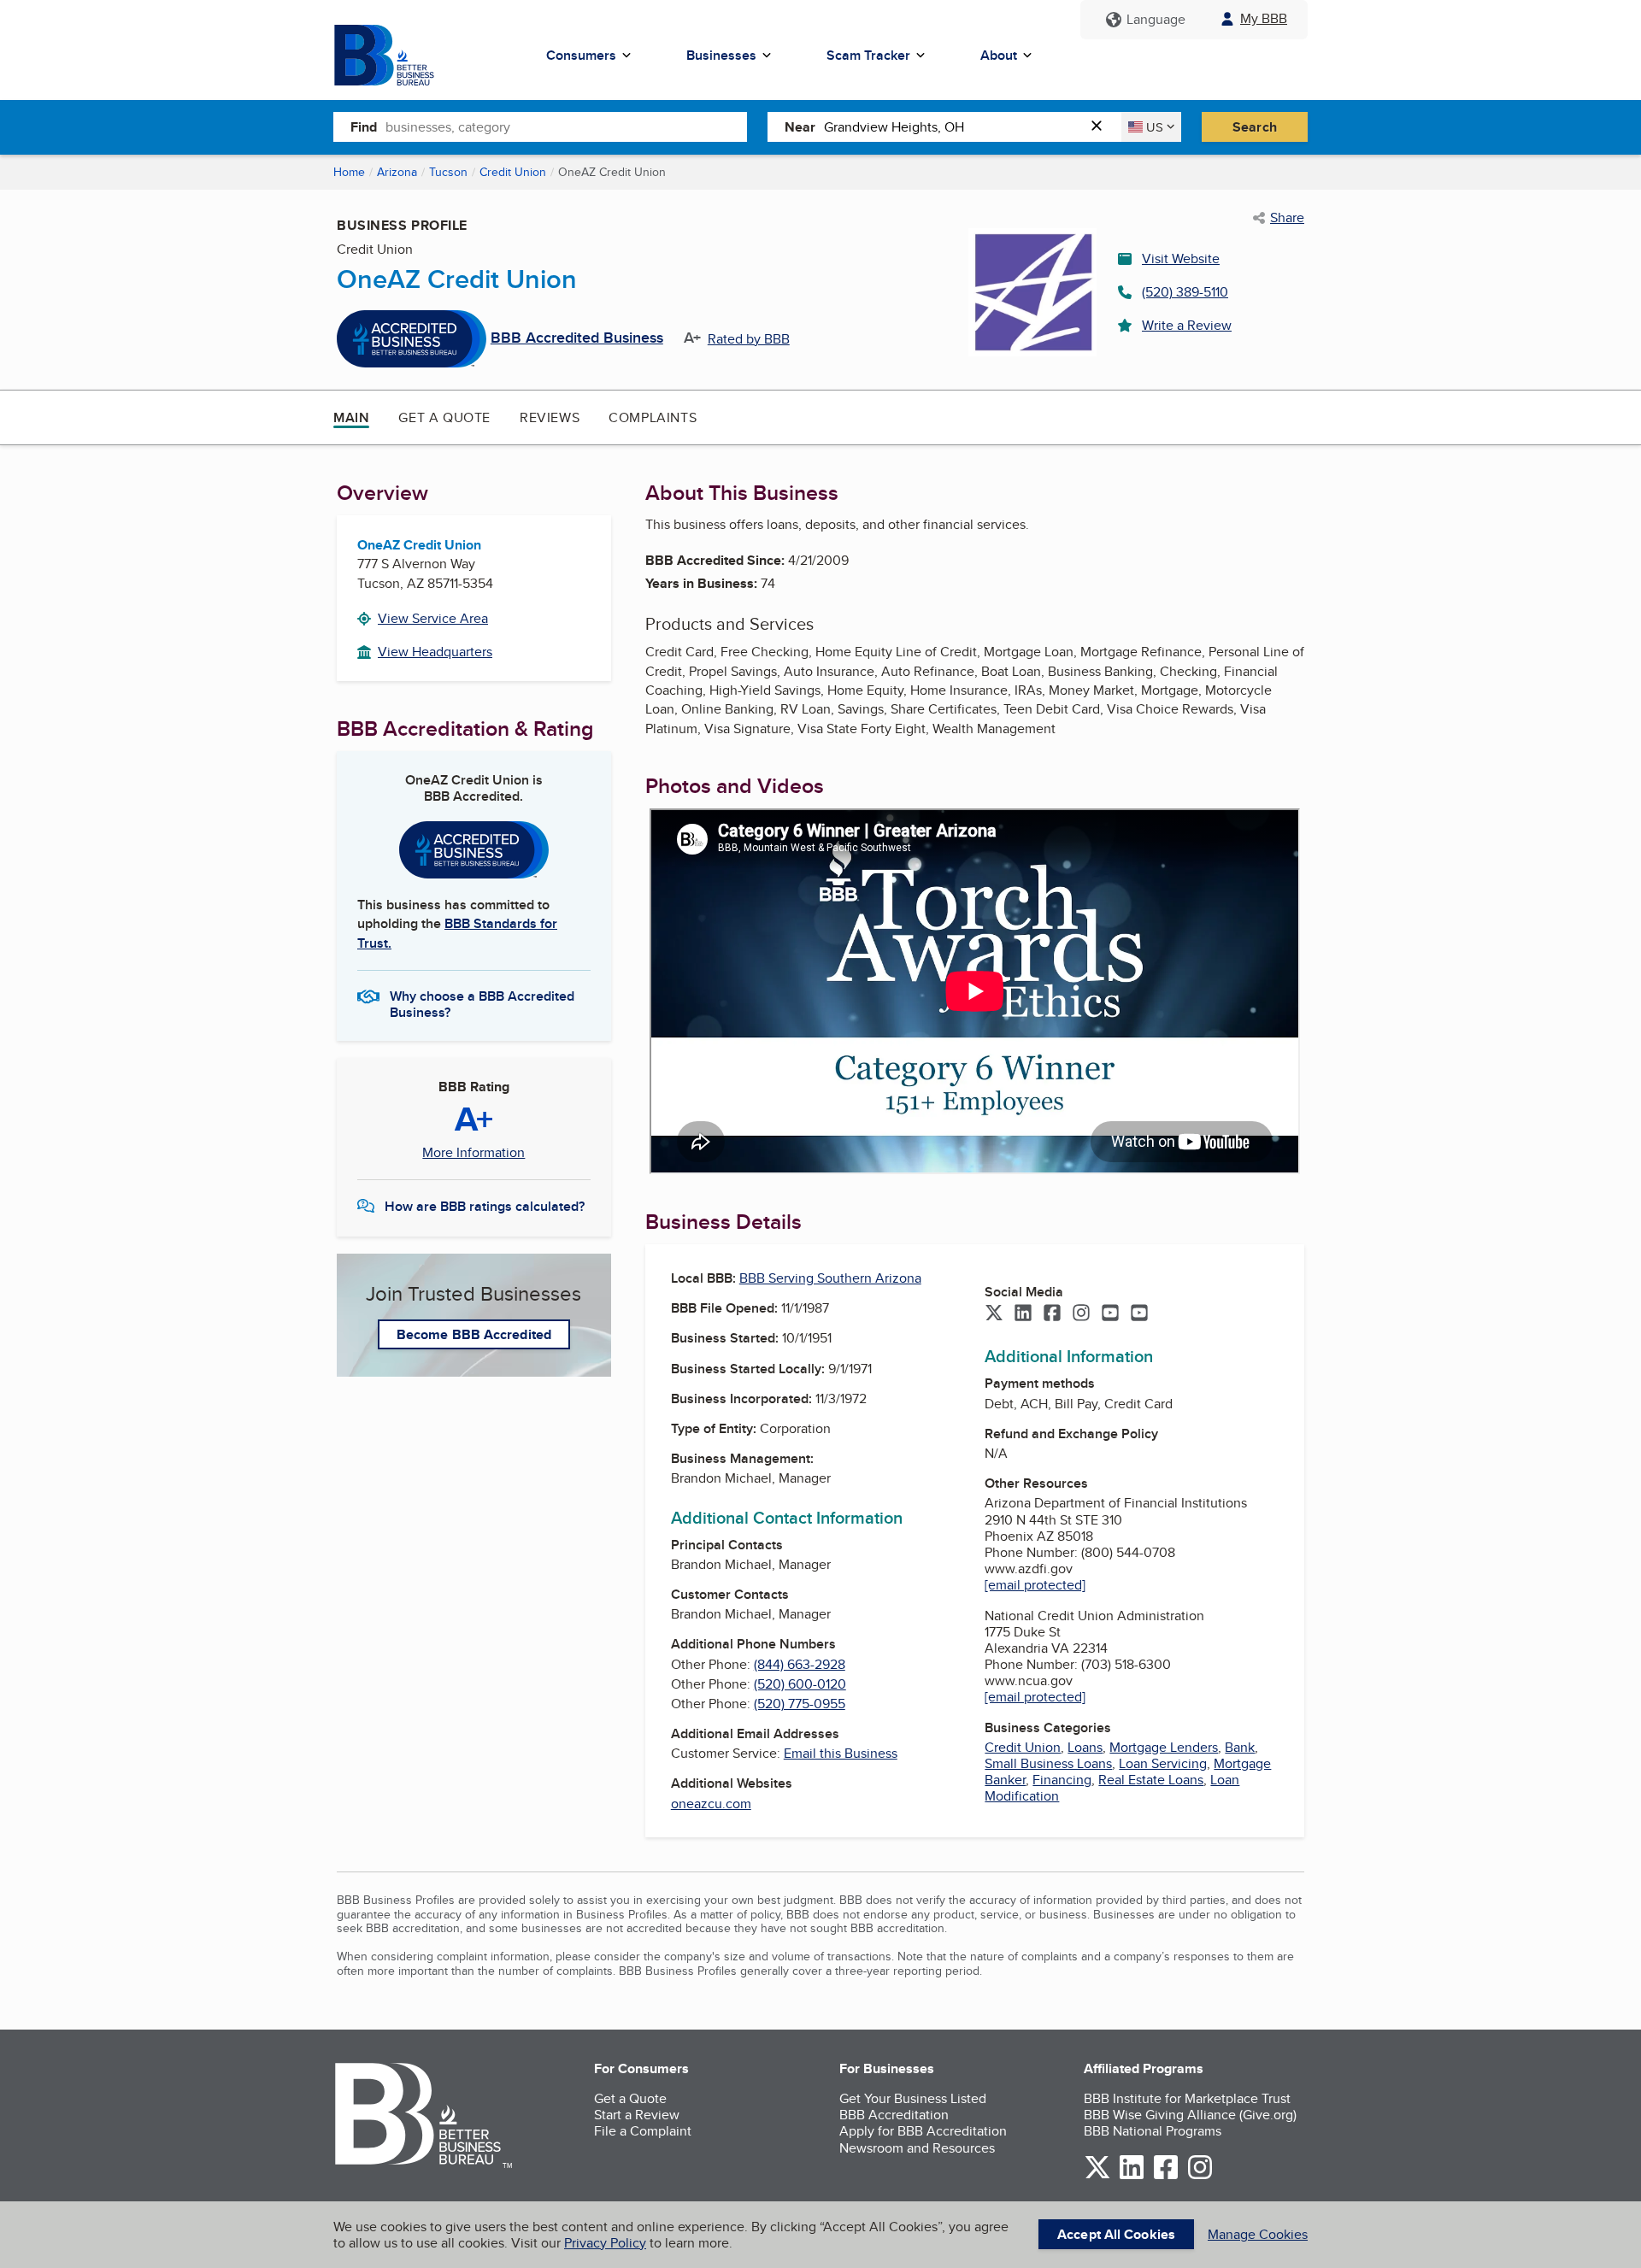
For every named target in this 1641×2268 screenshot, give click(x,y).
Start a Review (637, 2115)
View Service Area (433, 618)
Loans (1085, 1747)
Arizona (397, 172)
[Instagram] (1081, 1314)
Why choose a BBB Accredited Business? (482, 1003)
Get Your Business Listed (913, 2098)
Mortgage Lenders (1164, 1747)
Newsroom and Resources (917, 2148)
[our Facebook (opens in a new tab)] (1166, 2176)
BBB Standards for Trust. (457, 933)
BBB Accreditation (894, 2115)
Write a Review (1187, 325)
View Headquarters (435, 652)
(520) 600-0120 (800, 1684)
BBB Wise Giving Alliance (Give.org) (1190, 2115)
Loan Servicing (1163, 1763)
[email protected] (1035, 1585)
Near (800, 127)
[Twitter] (994, 1314)
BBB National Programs (1153, 2131)
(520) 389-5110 (1185, 292)
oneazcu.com (711, 1804)
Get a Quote (444, 417)
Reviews (550, 417)
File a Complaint (643, 2131)
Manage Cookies (1258, 2234)
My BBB (1264, 18)
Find (364, 127)
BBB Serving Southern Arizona (830, 1278)
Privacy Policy (605, 2243)
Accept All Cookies (1116, 2234)
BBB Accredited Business (577, 338)
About (999, 55)
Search (1255, 127)
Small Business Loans (1048, 1763)
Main (351, 417)
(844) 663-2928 (800, 1664)
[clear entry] (1102, 127)
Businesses (721, 55)
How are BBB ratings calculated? (485, 1206)
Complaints (653, 417)
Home (349, 172)
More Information (473, 1153)
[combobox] (566, 126)
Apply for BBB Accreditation (923, 2131)
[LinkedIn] (1023, 1314)
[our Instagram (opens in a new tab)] (1200, 2176)
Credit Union (513, 172)
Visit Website (1181, 259)
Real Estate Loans (1151, 1780)
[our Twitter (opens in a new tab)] (1097, 2176)
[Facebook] (1052, 1314)
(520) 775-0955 (800, 1704)
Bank (1240, 1747)
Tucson (448, 172)
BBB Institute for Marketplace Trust (1187, 2098)
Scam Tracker (868, 55)
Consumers (581, 55)
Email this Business (841, 1753)
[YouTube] (1110, 1314)
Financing (1062, 1780)
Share (1287, 218)
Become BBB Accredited (474, 1334)
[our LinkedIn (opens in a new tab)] (1132, 2176)
